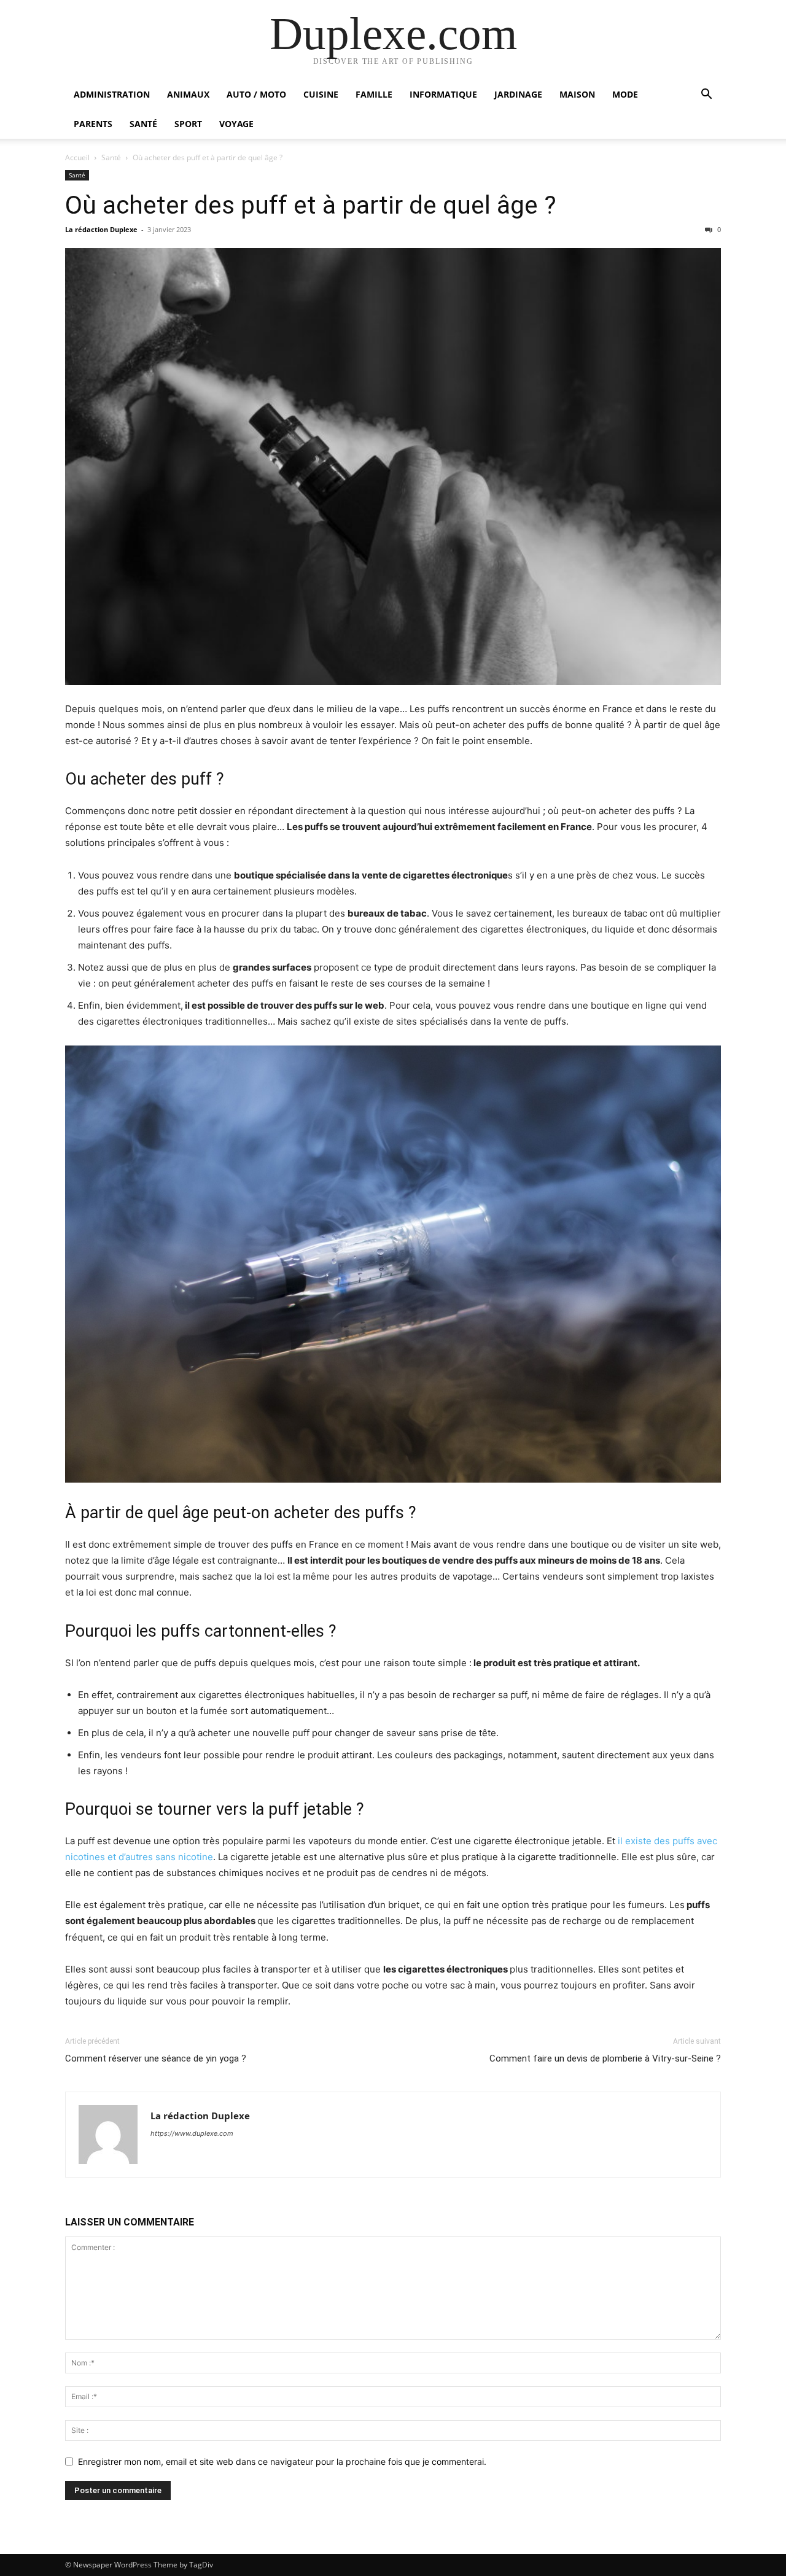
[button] (706, 95)
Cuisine (321, 94)
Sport (188, 124)
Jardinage (518, 94)
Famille (374, 94)
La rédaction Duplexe (101, 229)
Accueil (77, 157)
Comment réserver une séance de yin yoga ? (156, 2058)
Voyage (236, 124)
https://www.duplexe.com (192, 2133)
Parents (93, 124)
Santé (143, 124)
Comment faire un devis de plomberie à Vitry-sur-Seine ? (605, 2058)
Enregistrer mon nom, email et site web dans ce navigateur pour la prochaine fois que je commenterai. (282, 2462)
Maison (577, 94)
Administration (112, 94)
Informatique (443, 94)
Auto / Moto (256, 94)
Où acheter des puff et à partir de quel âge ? (311, 205)
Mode (625, 94)
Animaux (188, 94)
